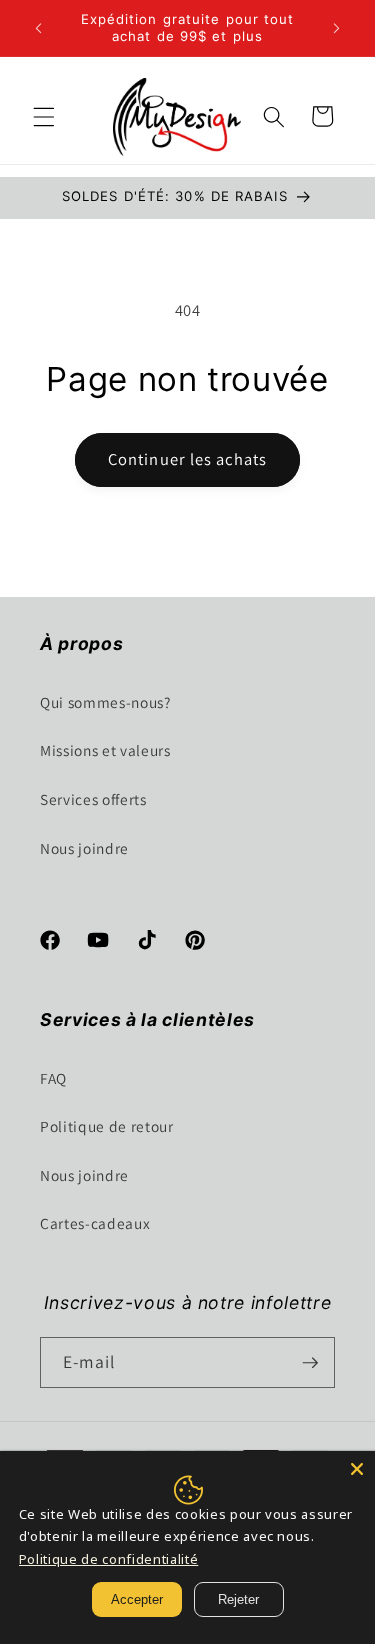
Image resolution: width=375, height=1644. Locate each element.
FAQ (53, 1078)
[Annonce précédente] (39, 28)
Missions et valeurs (105, 750)
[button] (44, 116)
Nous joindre (84, 848)
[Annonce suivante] (337, 28)
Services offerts (93, 799)
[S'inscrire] (310, 1363)
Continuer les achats (187, 459)
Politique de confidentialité (108, 1559)
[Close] (357, 1469)
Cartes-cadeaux (95, 1223)
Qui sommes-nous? (105, 702)
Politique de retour (107, 1126)
